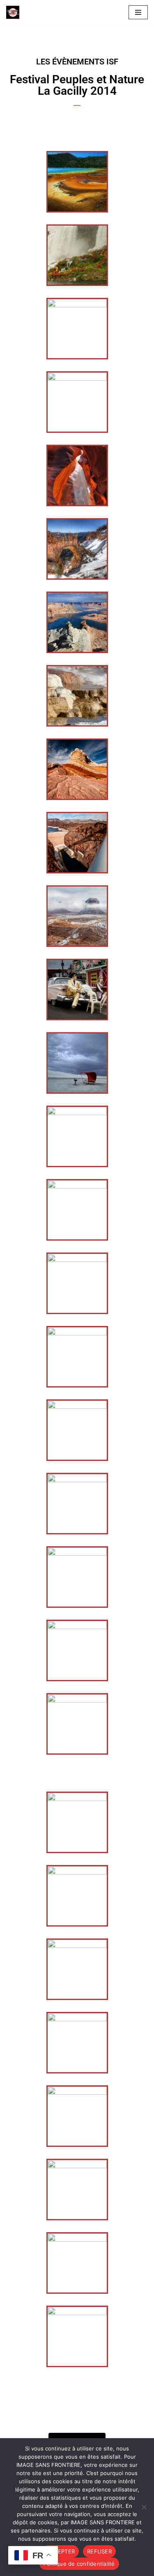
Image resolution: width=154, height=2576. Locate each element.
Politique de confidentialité (79, 2564)
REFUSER (99, 2551)
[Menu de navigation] (138, 12)
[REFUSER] (144, 2507)
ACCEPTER (61, 2551)
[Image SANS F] (15, 12)
